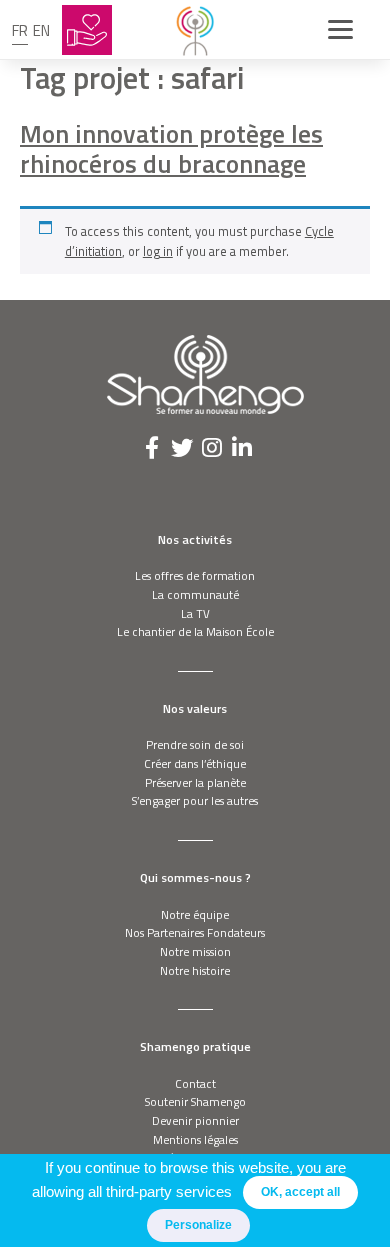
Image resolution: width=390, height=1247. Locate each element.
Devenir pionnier (195, 1120)
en (41, 30)
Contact (195, 1083)
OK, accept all (300, 1192)
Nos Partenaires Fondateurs (195, 932)
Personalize (198, 1225)
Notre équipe (195, 914)
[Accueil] (195, 30)
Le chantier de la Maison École (195, 631)
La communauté (195, 594)
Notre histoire (195, 970)
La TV (195, 613)
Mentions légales (195, 1139)
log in (158, 251)
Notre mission (195, 951)
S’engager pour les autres (195, 800)
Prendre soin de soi (195, 744)
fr (20, 30)
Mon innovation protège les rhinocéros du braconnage (171, 149)
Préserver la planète (195, 782)
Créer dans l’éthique (195, 763)
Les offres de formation (195, 575)
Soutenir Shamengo (195, 1101)
